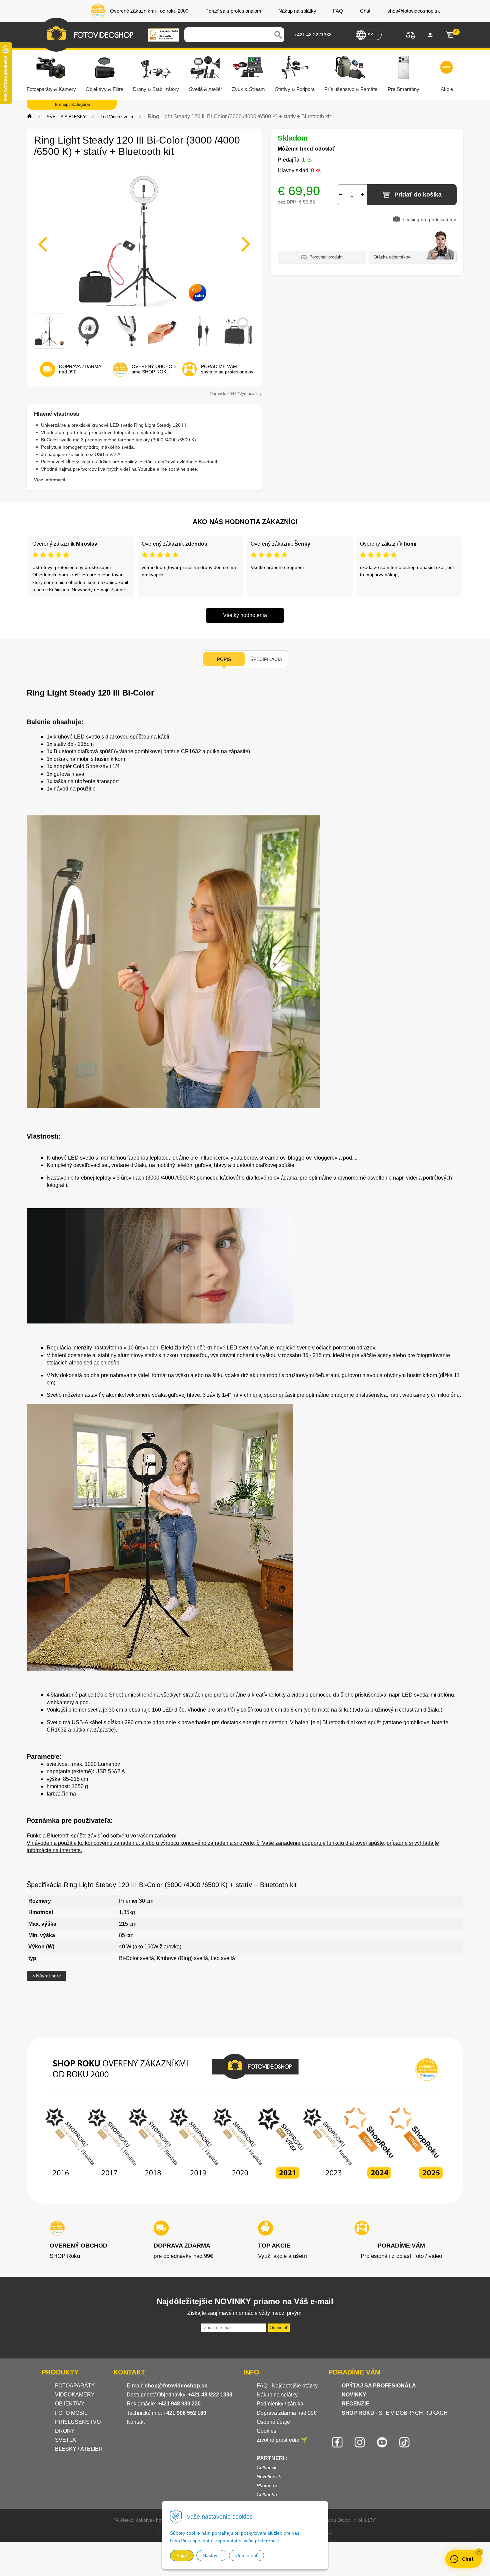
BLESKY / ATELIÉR (79, 2449)
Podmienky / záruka (280, 2404)
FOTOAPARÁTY (75, 2386)
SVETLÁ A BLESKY (66, 117)
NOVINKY (354, 2395)
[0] (450, 35)
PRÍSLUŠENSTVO (78, 2422)
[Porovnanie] (410, 34)
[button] (479, 2552)
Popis (224, 659)
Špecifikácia (266, 659)
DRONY (65, 2431)
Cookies (266, 2431)
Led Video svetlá (117, 117)
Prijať (182, 2555)
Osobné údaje (273, 2422)
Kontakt (136, 2422)
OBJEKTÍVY (70, 2404)
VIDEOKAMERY (75, 2395)
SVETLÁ (66, 2440)
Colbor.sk (266, 2467)
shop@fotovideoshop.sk (176, 2386)
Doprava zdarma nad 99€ (287, 2413)
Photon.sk (267, 2485)
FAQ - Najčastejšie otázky (287, 2386)
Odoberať (279, 2328)
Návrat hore (48, 1976)
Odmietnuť (246, 2555)
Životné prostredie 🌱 (282, 2440)
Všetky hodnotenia (245, 615)
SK (370, 35)
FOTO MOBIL (71, 2413)
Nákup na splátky (277, 2395)
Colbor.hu (267, 2494)
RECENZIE (355, 2404)
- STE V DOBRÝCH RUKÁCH (395, 2413)
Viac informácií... (52, 480)
